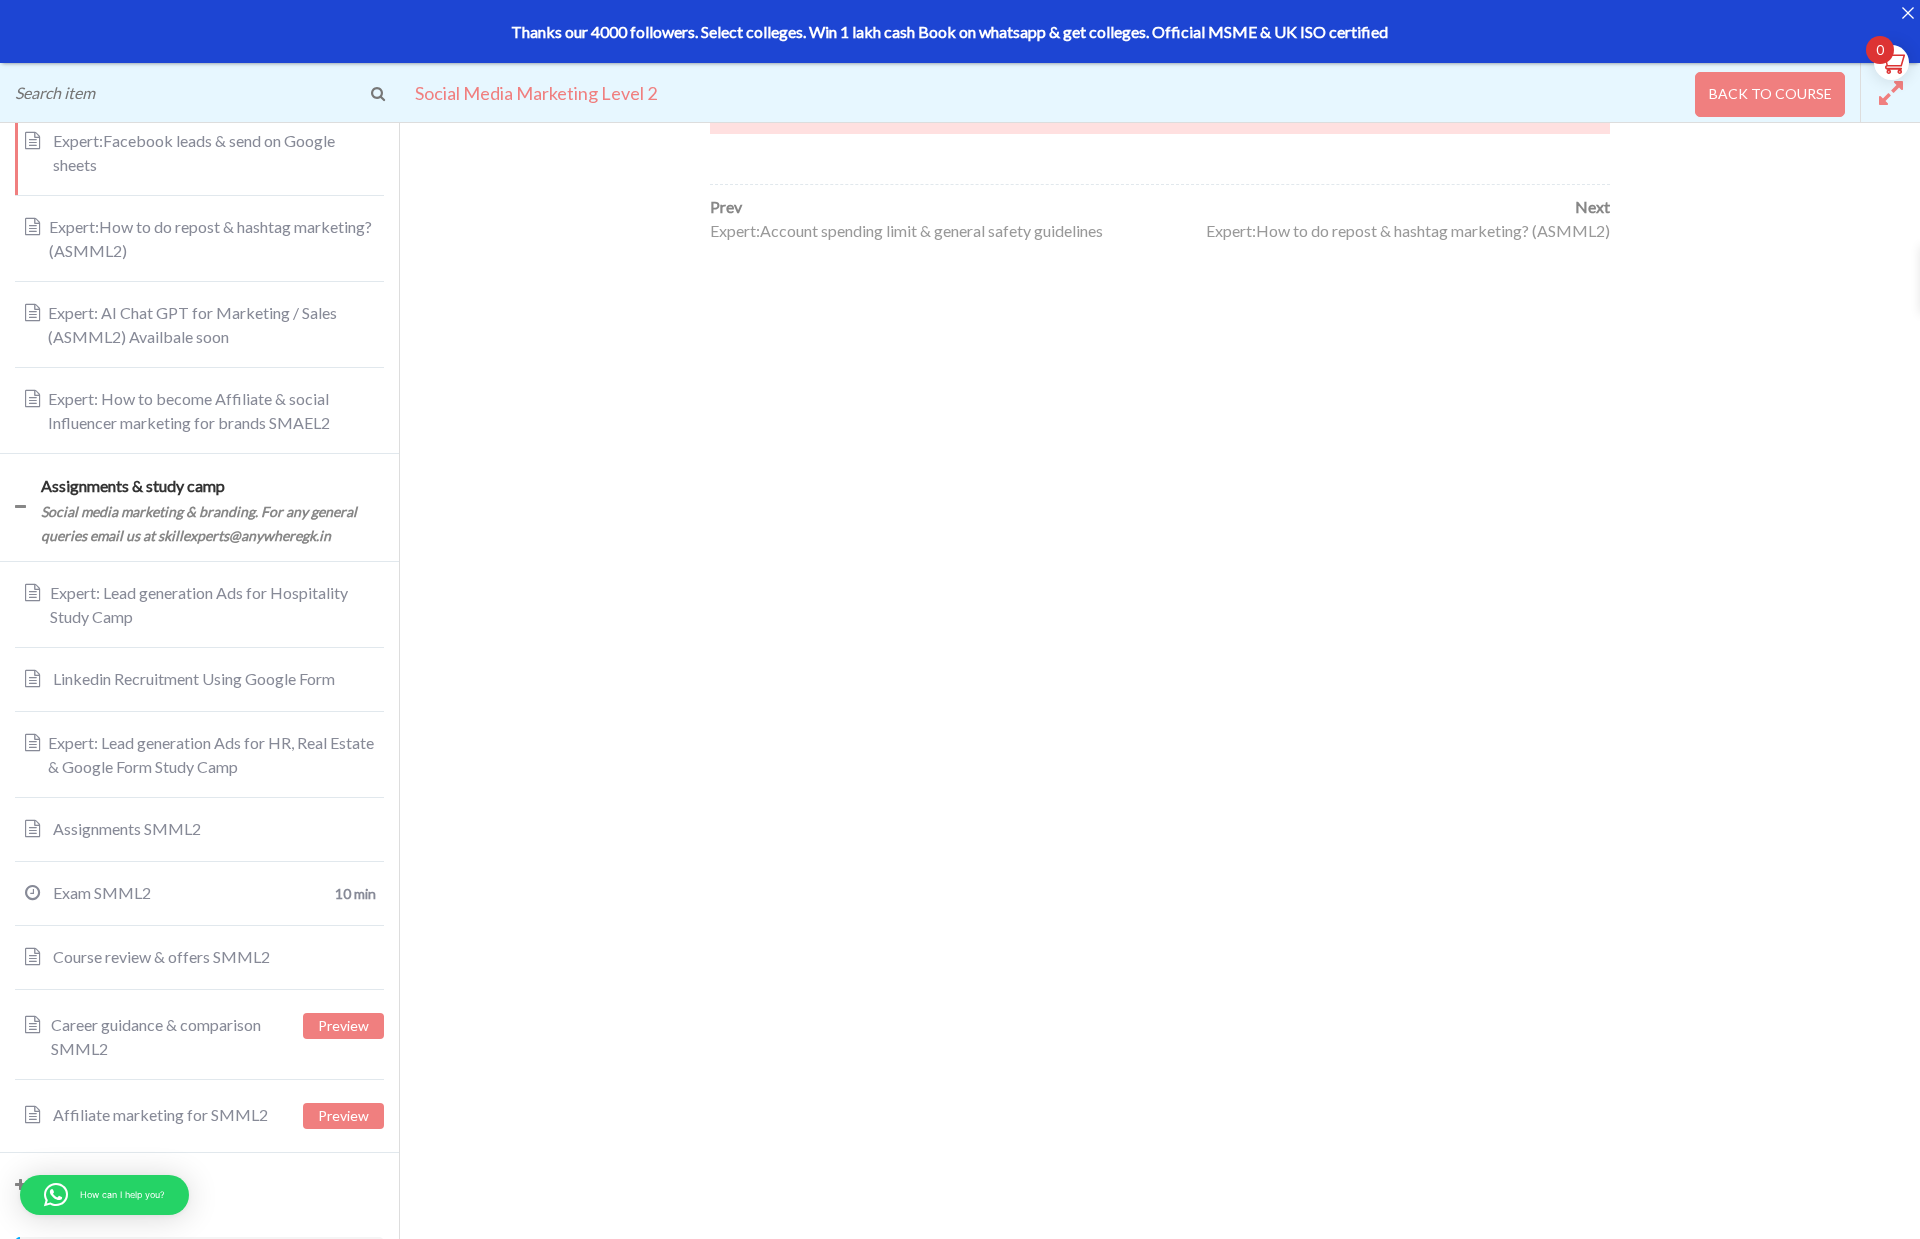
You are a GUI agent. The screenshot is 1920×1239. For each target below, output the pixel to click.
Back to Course (1770, 93)
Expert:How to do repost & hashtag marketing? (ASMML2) (1408, 230)
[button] (104, 1195)
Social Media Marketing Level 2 (536, 93)
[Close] (1907, 12)
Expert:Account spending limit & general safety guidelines (906, 230)
